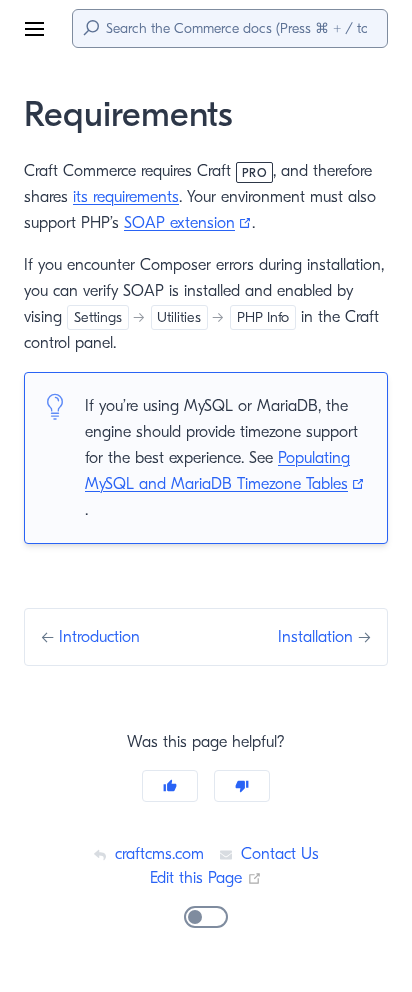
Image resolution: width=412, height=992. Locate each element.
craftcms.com (157, 854)
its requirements (126, 197)
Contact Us (277, 854)
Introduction (99, 637)
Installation (318, 637)
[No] (242, 786)
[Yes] (170, 786)
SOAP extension (188, 223)
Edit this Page (206, 878)
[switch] (206, 917)
